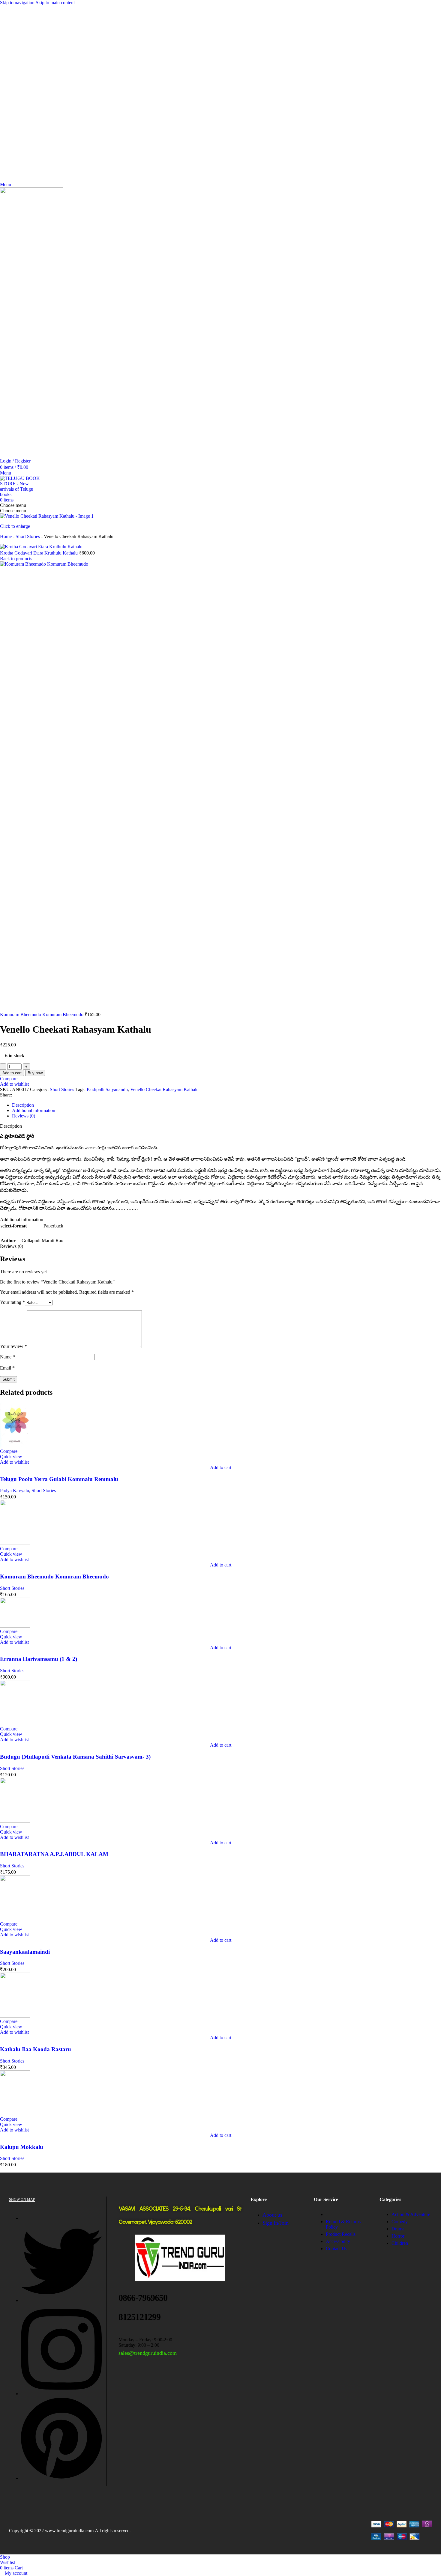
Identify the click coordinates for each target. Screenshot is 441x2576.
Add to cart (12, 1073)
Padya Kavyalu (15, 1490)
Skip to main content (55, 3)
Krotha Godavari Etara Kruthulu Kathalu (39, 553)
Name (7, 1357)
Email (7, 1368)
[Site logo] (31, 455)
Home (6, 536)
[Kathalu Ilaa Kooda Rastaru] (15, 2016)
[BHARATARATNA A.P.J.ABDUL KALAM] (15, 1821)
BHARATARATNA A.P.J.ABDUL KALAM (54, 1854)
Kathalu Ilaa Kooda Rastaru (36, 2049)
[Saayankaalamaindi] (15, 1919)
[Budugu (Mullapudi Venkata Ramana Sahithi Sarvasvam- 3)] (15, 1723)
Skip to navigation (18, 3)
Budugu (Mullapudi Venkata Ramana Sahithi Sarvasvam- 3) (75, 1757)
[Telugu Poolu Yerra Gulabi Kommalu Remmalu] (15, 1446)
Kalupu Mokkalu (22, 2147)
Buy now (35, 1073)
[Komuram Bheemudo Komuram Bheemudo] (15, 1543)
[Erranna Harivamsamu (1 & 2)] (15, 1626)
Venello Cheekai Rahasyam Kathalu (164, 1089)
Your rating (12, 1302)
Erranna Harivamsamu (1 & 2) (39, 1659)
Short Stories (28, 536)
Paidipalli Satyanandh (107, 1089)
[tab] (23, 1105)
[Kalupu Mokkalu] (15, 2114)
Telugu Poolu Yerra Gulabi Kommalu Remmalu (59, 1479)
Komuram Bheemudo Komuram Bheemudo (42, 1014)
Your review (13, 1346)
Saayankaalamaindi (25, 1952)
